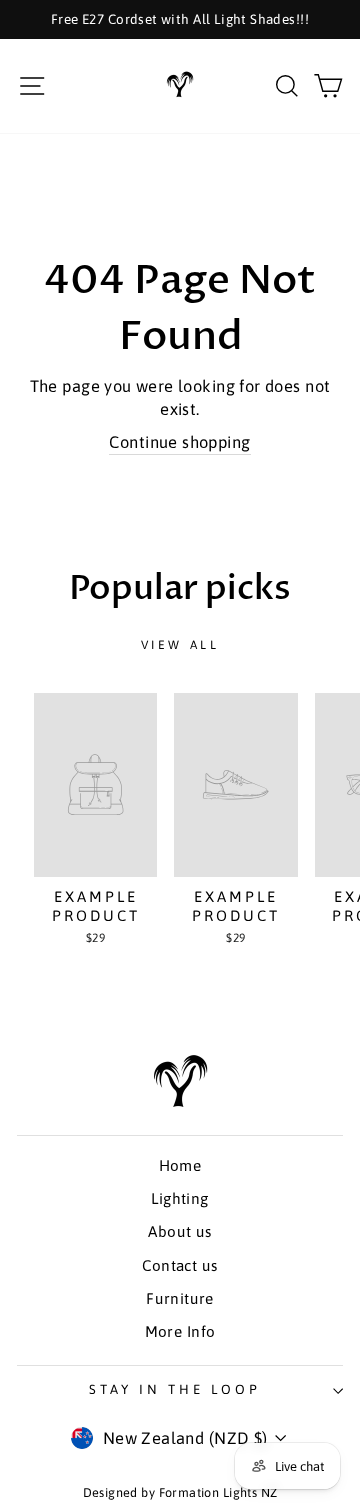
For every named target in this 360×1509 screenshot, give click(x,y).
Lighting (179, 1198)
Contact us (179, 1265)
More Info (180, 1331)
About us (179, 1231)
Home (180, 1165)
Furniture (180, 1298)
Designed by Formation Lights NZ (180, 1492)
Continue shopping (179, 442)
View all (180, 645)
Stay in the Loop (175, 1389)
